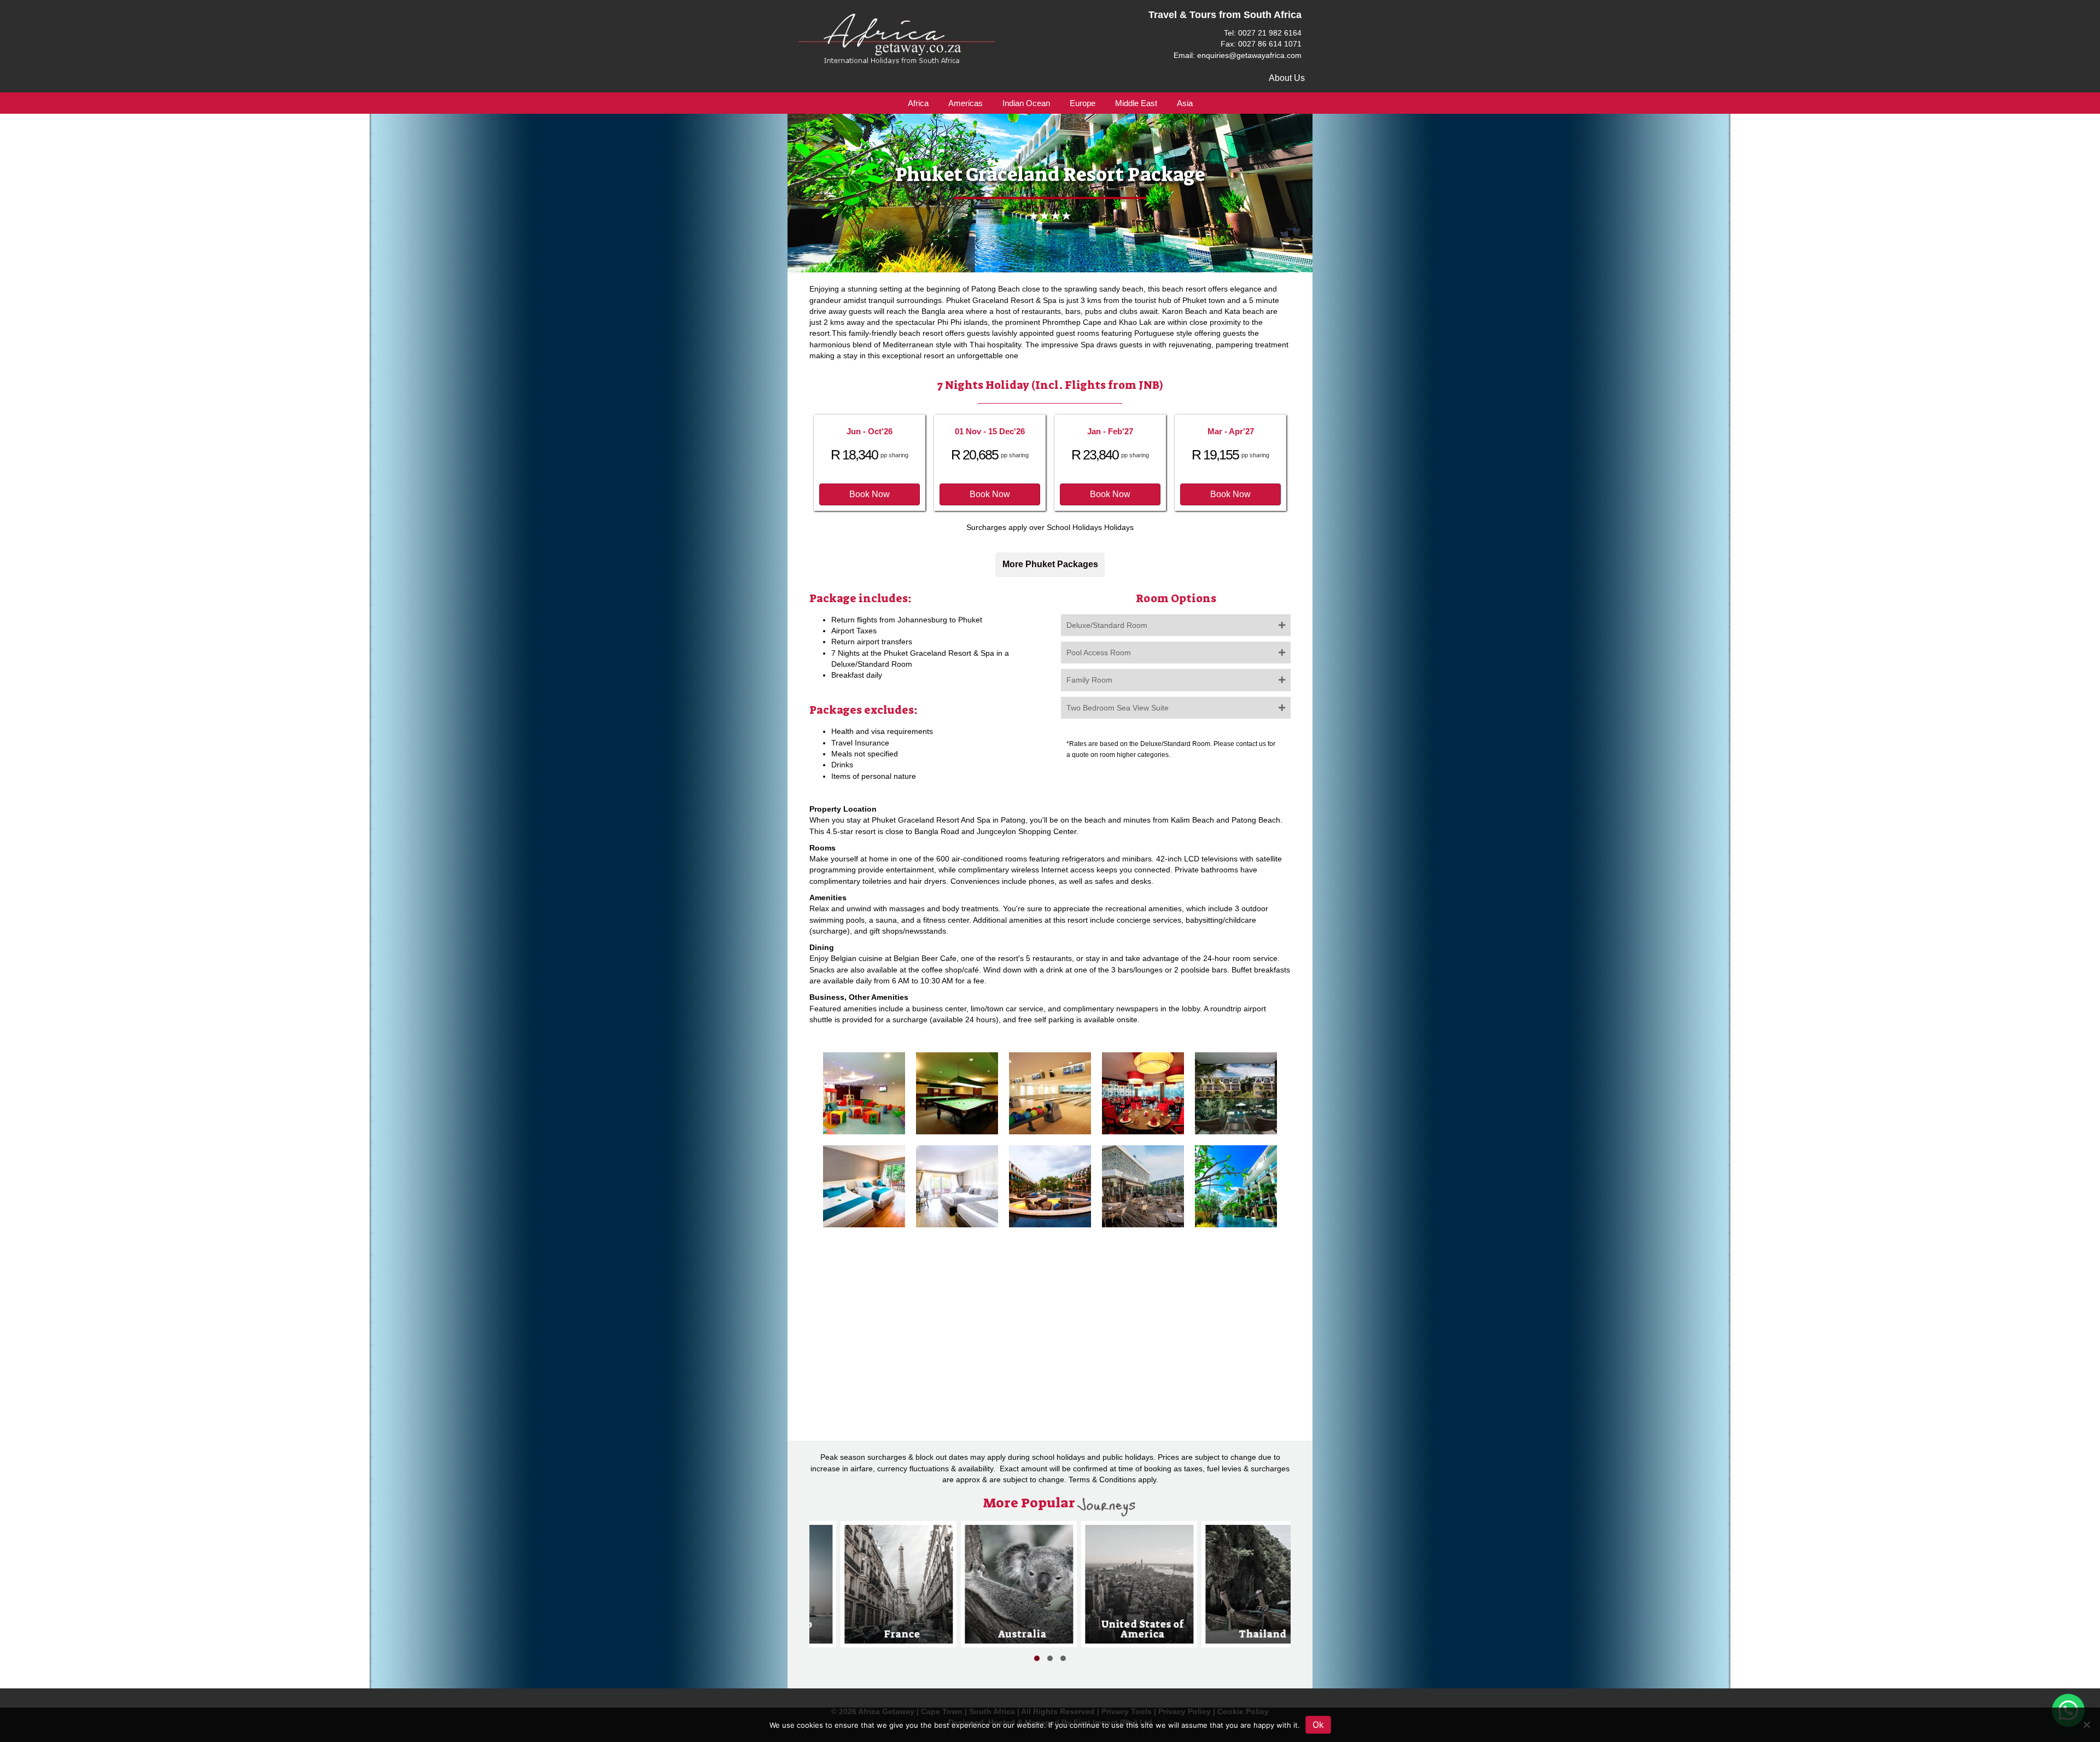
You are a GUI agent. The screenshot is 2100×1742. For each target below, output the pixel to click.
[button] (870, 494)
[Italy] (1253, 1584)
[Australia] (892, 1584)
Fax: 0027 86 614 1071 (1261, 44)
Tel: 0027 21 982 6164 (1263, 33)
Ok (1318, 1724)
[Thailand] (1133, 1584)
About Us (1287, 78)
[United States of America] (1013, 1584)
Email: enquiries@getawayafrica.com (1238, 55)
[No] (2086, 1724)
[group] (892, 1584)
